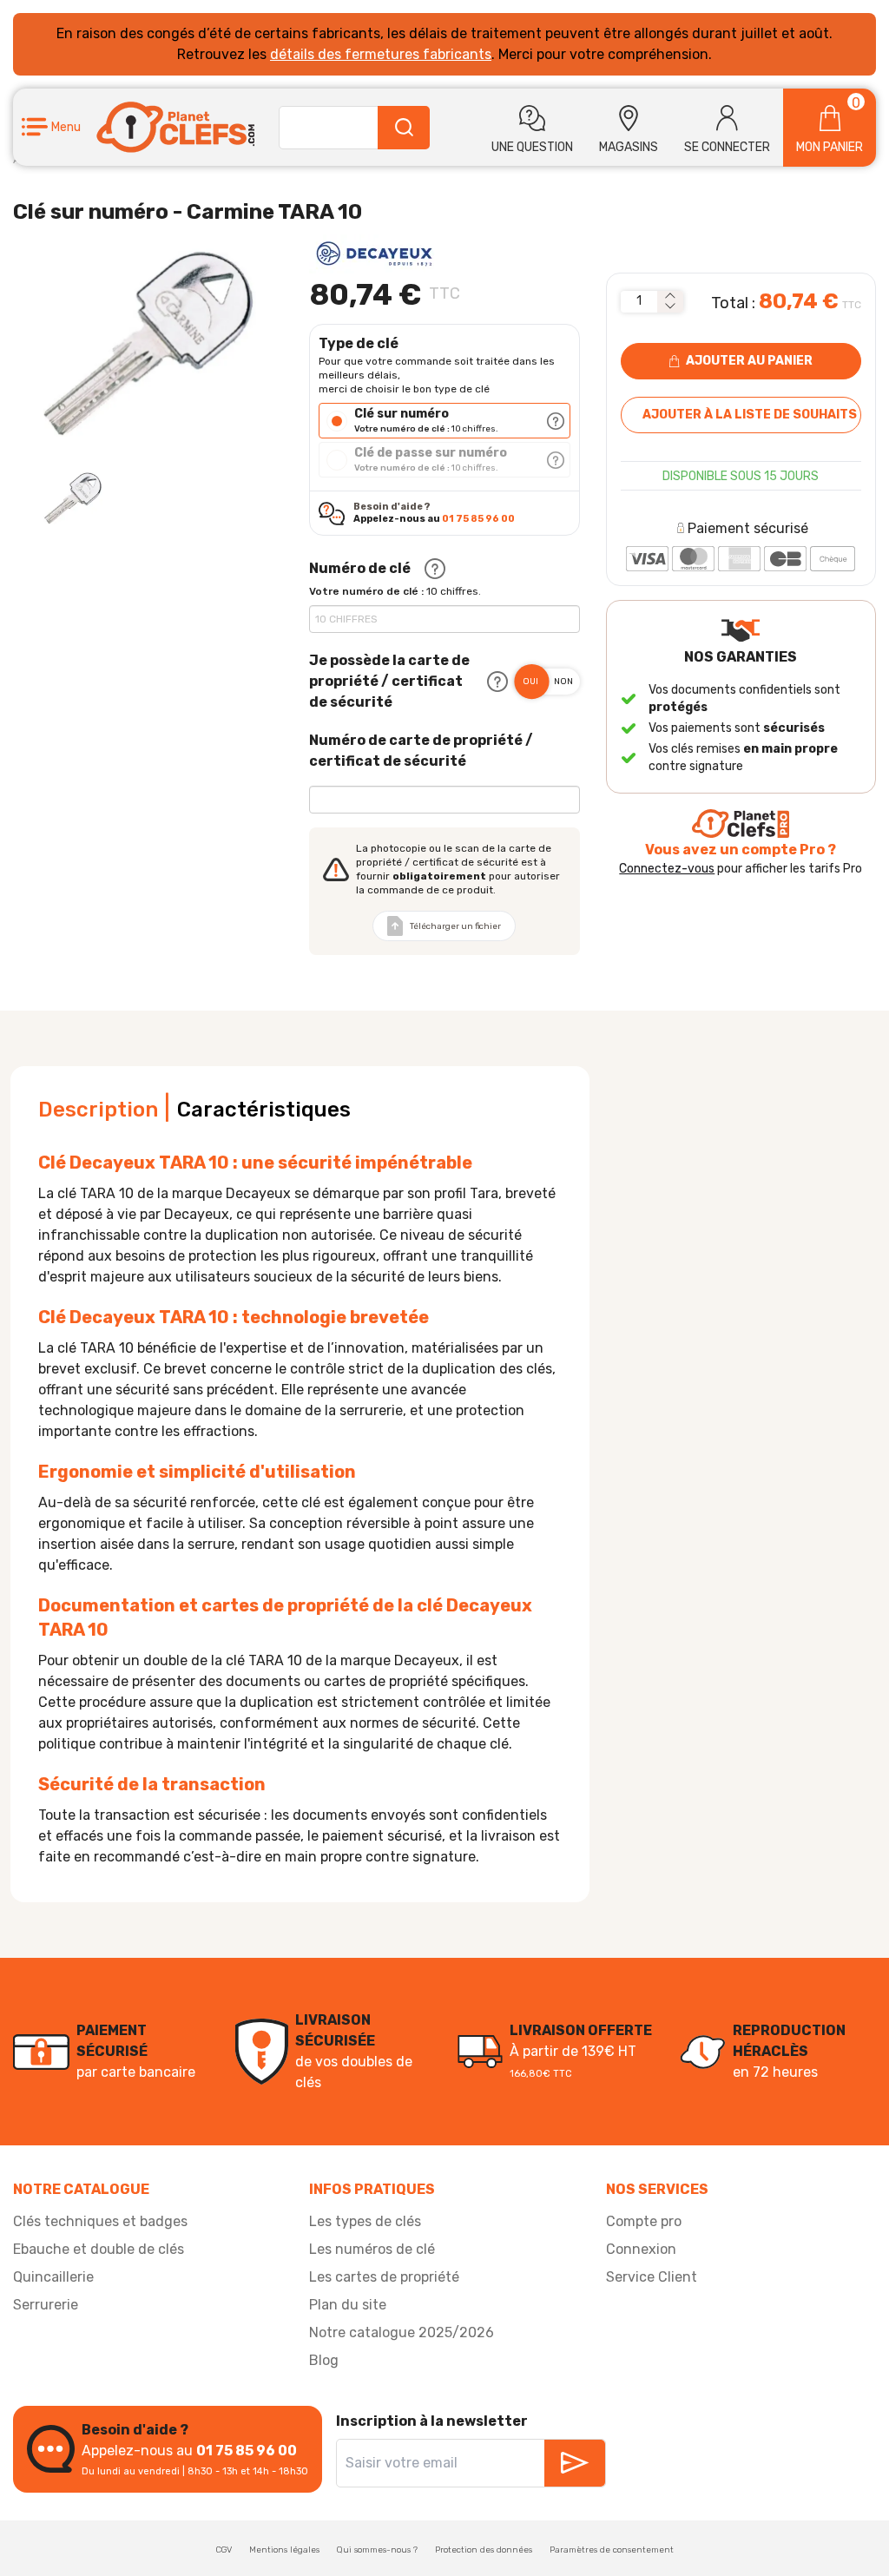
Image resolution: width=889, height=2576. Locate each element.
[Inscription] (575, 2463)
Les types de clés (365, 2221)
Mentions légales (284, 2550)
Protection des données (484, 2550)
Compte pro (644, 2221)
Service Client (652, 2277)
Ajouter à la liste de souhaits (750, 415)
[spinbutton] (639, 301)
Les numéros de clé (372, 2249)
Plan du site (348, 2305)
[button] (51, 127)
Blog (324, 2360)
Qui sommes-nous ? (377, 2550)
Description (98, 1110)
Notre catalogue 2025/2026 (402, 2332)
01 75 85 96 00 (478, 519)
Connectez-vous (667, 869)
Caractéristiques (264, 1110)
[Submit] (404, 128)
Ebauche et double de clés (99, 2249)
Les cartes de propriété (384, 2277)
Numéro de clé (360, 568)
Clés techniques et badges (100, 2221)
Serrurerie (46, 2305)
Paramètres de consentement (612, 2550)
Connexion (641, 2249)
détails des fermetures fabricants (381, 54)
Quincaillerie (53, 2277)
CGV (224, 2550)
